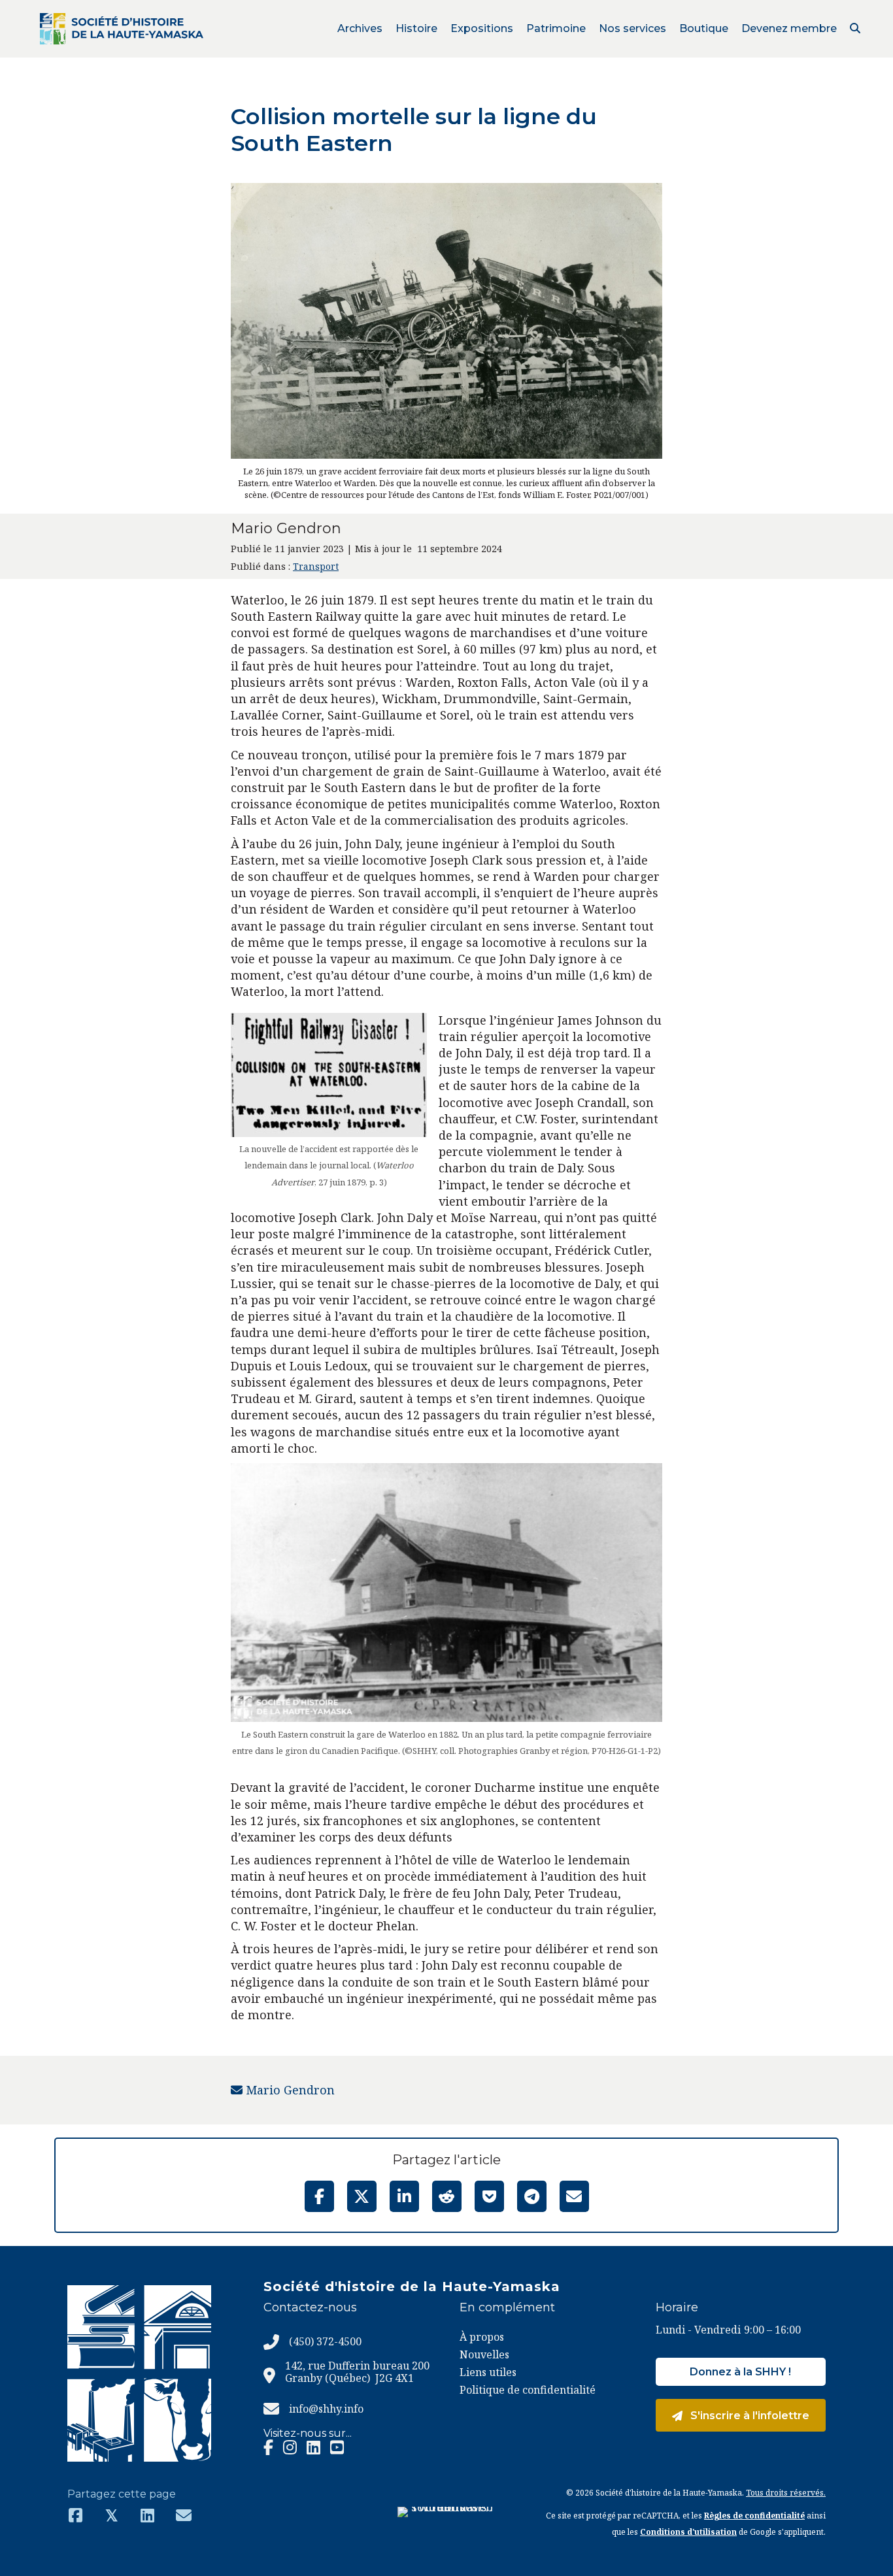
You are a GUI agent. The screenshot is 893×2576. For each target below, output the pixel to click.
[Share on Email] (574, 2196)
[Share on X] (362, 2196)
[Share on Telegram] (532, 2196)
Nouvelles (484, 2354)
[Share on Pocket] (489, 2196)
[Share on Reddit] (447, 2196)
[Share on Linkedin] (404, 2196)
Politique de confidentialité (528, 2390)
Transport (316, 566)
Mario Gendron (289, 2090)
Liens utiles (488, 2372)
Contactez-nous (310, 2307)
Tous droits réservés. (786, 2493)
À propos (482, 2337)
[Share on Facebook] (319, 2196)
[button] (855, 28)
